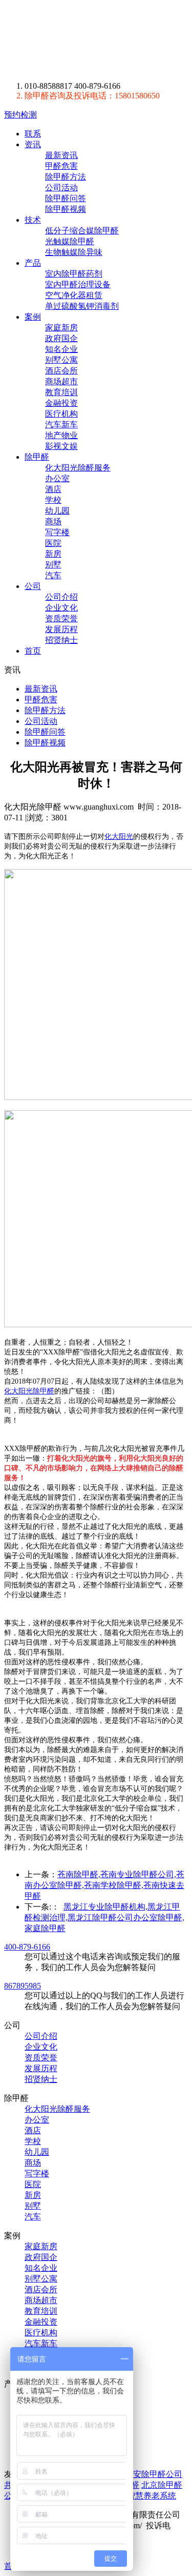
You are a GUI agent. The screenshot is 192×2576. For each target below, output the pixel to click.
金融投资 (61, 403)
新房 (53, 554)
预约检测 (20, 115)
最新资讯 (61, 155)
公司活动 (61, 188)
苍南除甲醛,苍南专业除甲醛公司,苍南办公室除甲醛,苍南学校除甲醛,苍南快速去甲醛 (104, 1885)
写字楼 (57, 532)
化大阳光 (119, 837)
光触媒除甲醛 (70, 241)
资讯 (33, 144)
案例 (33, 317)
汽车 (53, 575)
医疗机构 (61, 414)
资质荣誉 (61, 618)
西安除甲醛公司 (154, 2474)
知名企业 (61, 349)
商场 (53, 522)
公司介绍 (61, 597)
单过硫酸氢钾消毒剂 (82, 306)
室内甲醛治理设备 (78, 284)
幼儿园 (57, 511)
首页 (33, 651)
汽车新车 (61, 425)
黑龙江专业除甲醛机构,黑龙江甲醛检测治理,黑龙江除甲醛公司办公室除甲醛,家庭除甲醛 (104, 1918)
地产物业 (61, 435)
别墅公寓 (61, 360)
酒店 (53, 489)
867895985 (23, 1986)
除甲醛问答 (66, 198)
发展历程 (61, 629)
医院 (53, 543)
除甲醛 (37, 457)
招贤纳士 (61, 640)
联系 (33, 134)
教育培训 (61, 392)
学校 (53, 500)
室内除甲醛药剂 (74, 274)
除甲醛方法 (66, 177)
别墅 (53, 565)
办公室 (57, 478)
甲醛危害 (61, 166)
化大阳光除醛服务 (78, 468)
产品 (33, 263)
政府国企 (61, 338)
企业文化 (61, 608)
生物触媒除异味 (74, 252)
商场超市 (61, 381)
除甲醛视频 (66, 209)
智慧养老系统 (152, 2496)
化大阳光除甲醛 (29, 1391)
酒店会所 (61, 371)
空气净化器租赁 (74, 295)
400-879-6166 (27, 1947)
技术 (33, 220)
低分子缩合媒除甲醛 (82, 231)
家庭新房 (61, 328)
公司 (33, 586)
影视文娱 (61, 446)
